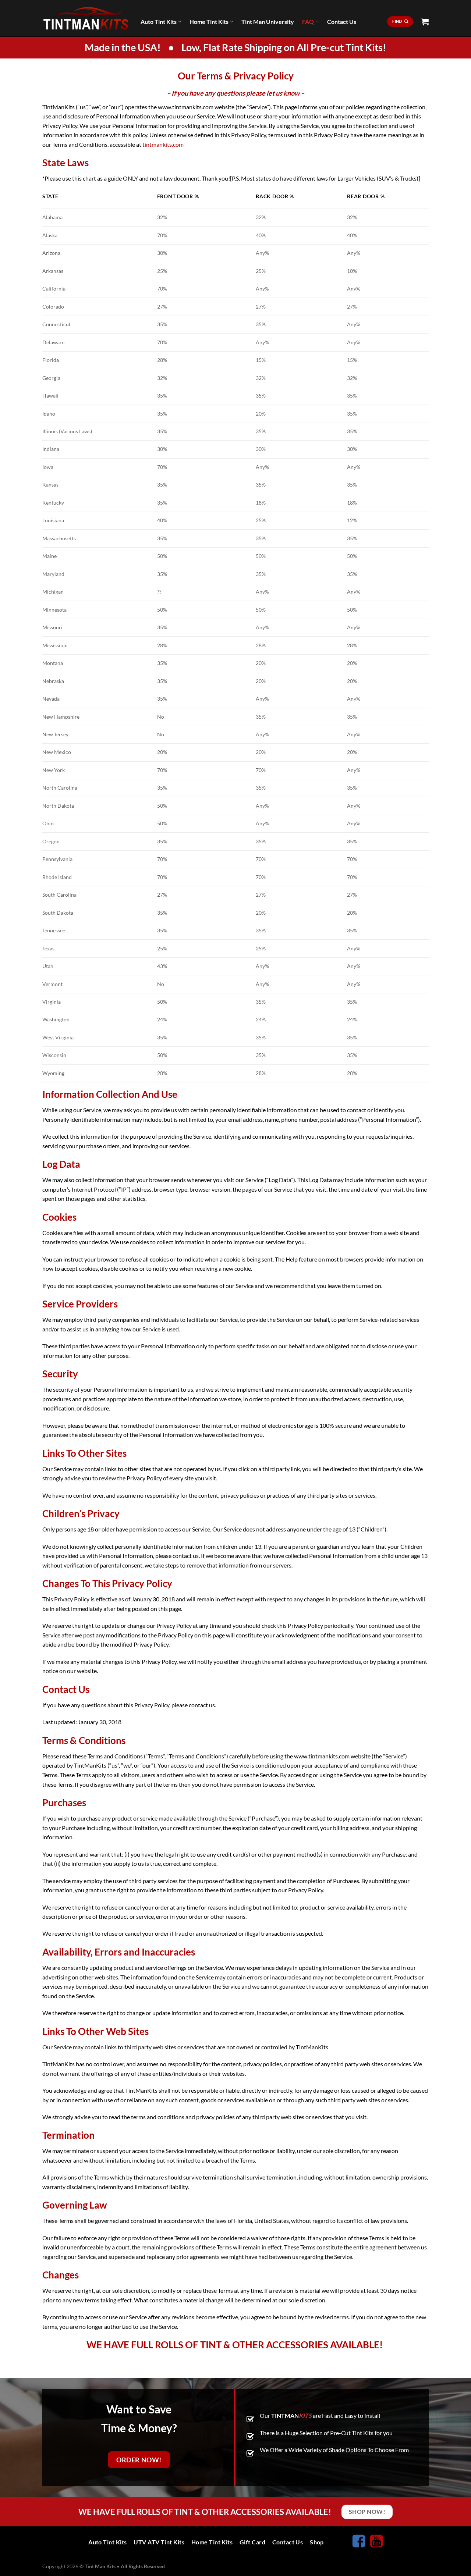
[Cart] (425, 22)
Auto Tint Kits (159, 22)
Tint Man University (268, 22)
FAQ (308, 22)
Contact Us (342, 22)
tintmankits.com (163, 144)
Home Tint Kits (209, 22)
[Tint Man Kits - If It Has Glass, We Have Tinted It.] (86, 18)
